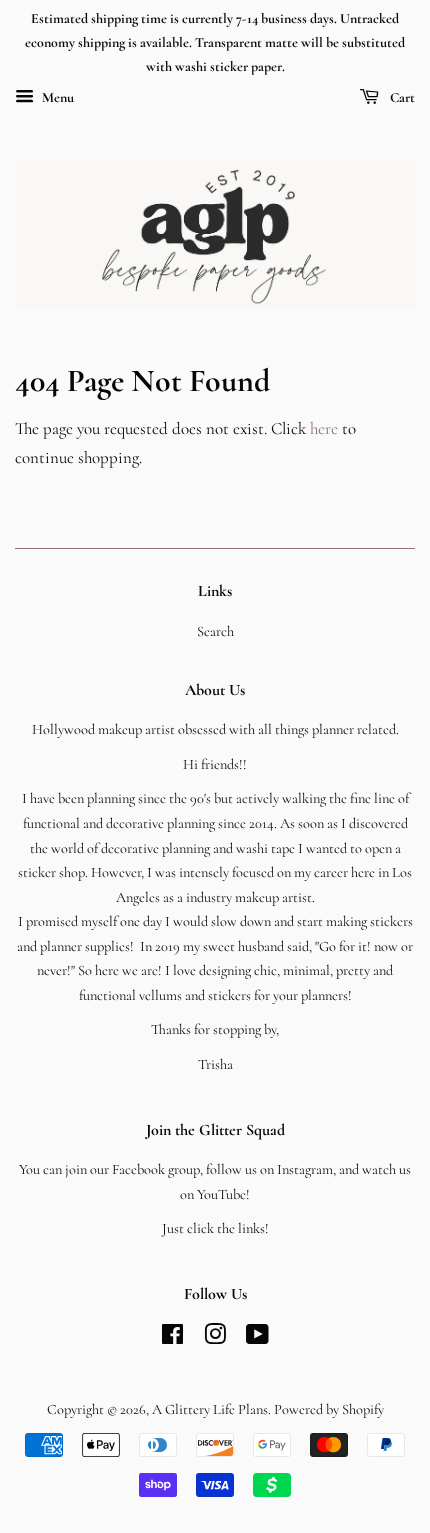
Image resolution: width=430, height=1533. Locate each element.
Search (215, 631)
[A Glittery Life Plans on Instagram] (215, 1338)
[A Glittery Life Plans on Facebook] (172, 1338)
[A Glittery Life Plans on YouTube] (257, 1338)
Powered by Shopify (329, 1409)
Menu (56, 98)
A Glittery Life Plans (210, 1409)
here (324, 428)
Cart (401, 98)
